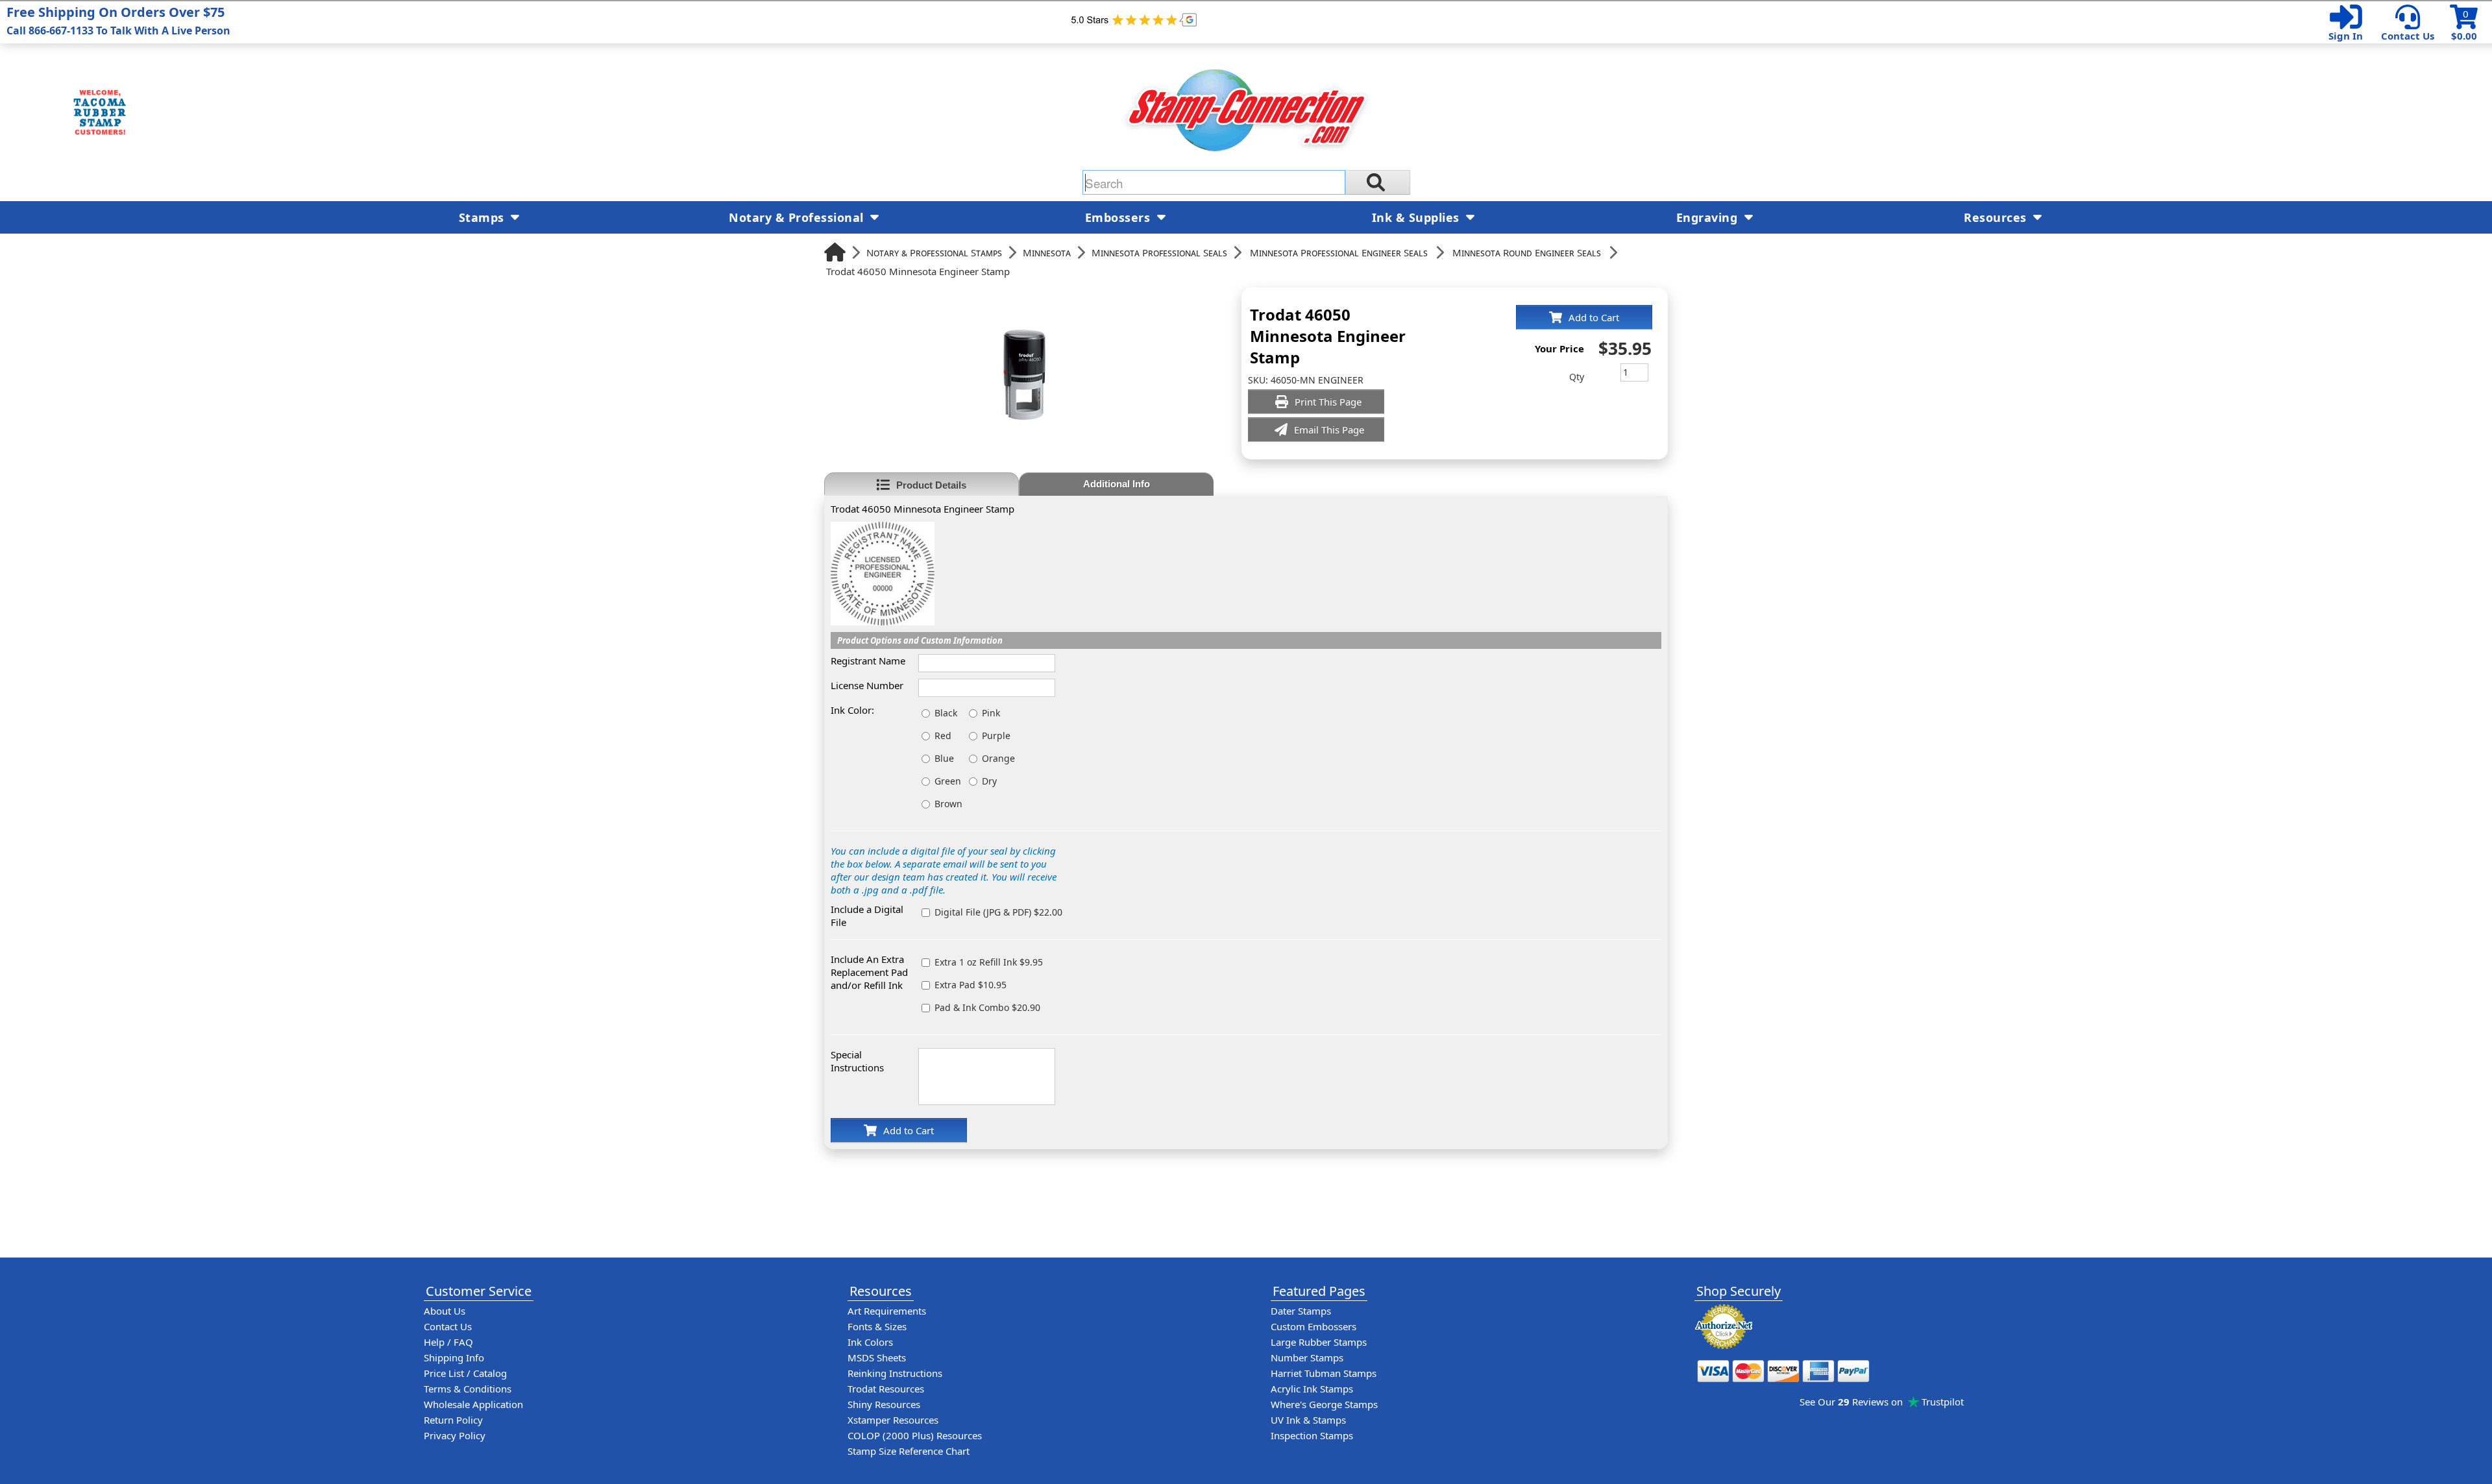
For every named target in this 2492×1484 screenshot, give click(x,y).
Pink (991, 713)
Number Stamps (1307, 1357)
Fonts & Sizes (877, 1326)
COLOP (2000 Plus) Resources (915, 1435)
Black (946, 713)
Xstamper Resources (893, 1420)
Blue (944, 758)
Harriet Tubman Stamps (1324, 1373)
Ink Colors (870, 1342)
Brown (948, 804)
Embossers (1119, 217)
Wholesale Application (473, 1404)
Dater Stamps (1301, 1311)
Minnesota (1047, 252)
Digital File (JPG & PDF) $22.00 (998, 912)
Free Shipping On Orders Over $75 (118, 20)
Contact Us (2408, 36)
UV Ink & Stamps (1308, 1420)
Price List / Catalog (465, 1373)
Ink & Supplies (1418, 217)
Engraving (1709, 217)
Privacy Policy (455, 1435)
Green (948, 781)
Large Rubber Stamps (1319, 1342)
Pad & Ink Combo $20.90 (987, 1007)
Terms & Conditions (468, 1389)
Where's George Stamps (1324, 1404)
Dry (989, 781)
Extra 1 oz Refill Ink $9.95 (989, 962)
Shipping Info (454, 1357)
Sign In (2346, 36)
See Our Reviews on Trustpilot (1882, 1402)
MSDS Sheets (877, 1357)
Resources (1997, 217)
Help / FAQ (448, 1342)
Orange (998, 758)
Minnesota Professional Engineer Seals (1339, 252)
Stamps (483, 217)
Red (943, 736)
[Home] (835, 252)
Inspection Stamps (1312, 1435)
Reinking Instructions (895, 1373)
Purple (996, 736)
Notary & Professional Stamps (934, 252)
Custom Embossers (1313, 1326)
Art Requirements (887, 1311)
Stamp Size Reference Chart (909, 1451)
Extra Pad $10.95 (971, 985)
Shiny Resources (884, 1404)
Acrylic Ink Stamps (1312, 1389)
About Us (445, 1311)
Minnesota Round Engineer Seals (1527, 252)
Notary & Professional (798, 217)
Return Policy (453, 1420)
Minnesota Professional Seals (1159, 252)
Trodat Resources (886, 1389)
